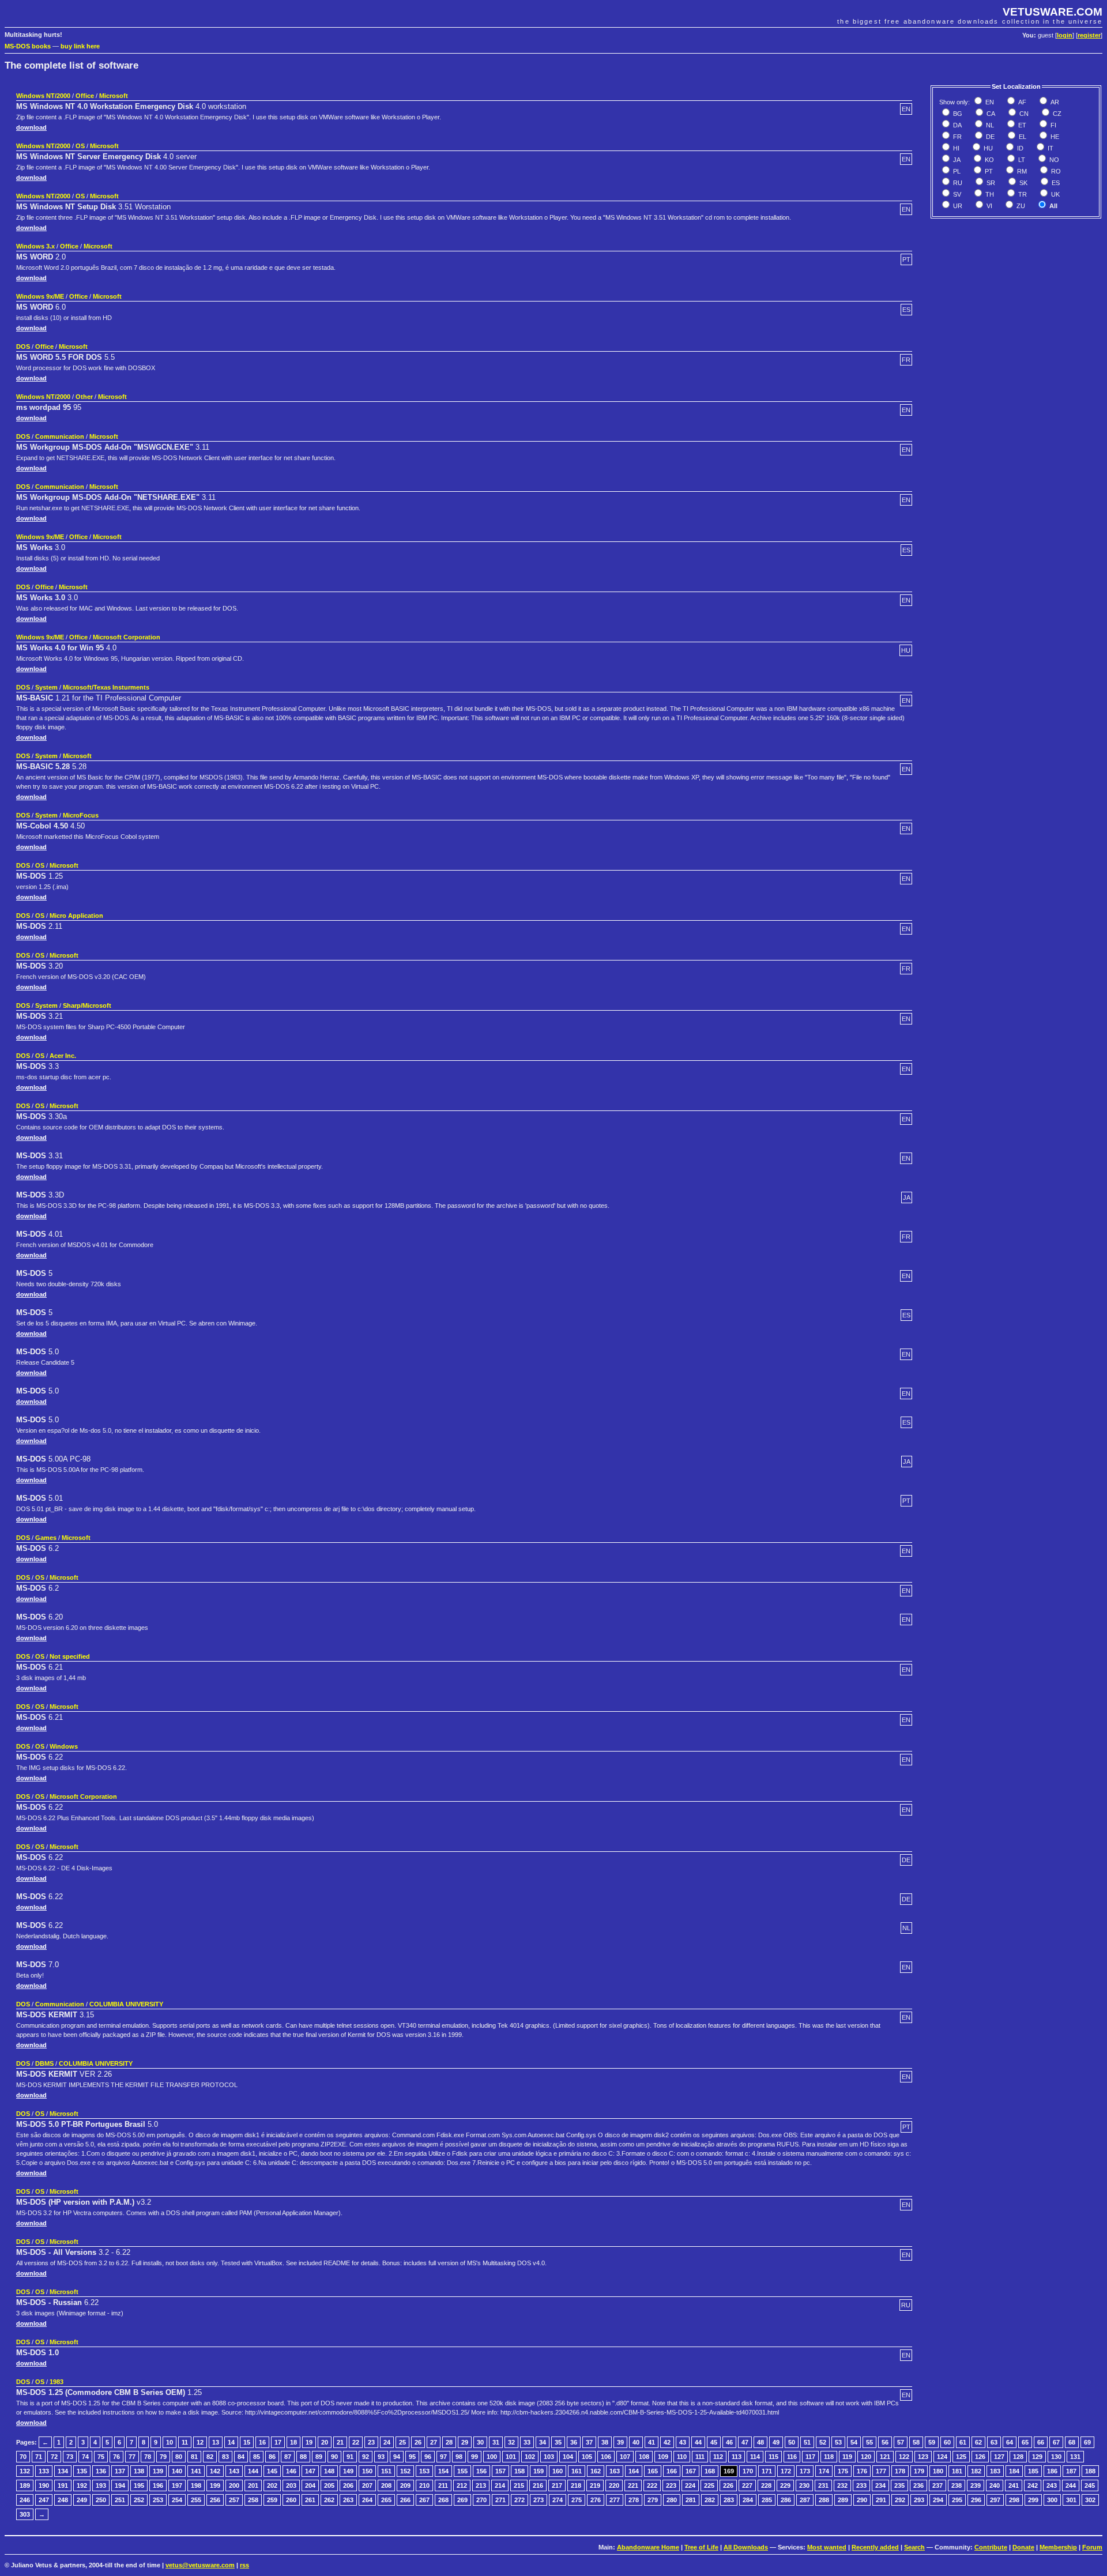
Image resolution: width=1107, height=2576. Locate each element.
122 (904, 2457)
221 (633, 2485)
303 (25, 2514)
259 (272, 2500)
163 (615, 2471)
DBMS (44, 2063)
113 (737, 2457)
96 (428, 2457)
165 (653, 2471)
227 (747, 2485)
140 (177, 2471)
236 (918, 2485)
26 (418, 2442)
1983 (57, 2382)
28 (449, 2442)
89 (319, 2457)
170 (748, 2471)
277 (615, 2500)
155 (462, 2471)
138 (139, 2471)
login (1065, 35)
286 (786, 2500)
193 (101, 2485)
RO (1055, 171)
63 (994, 2442)
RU (957, 183)
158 (519, 2471)
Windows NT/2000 (43, 96)
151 (386, 2471)
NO (1053, 160)
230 (804, 2485)
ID (1019, 148)
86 (272, 2457)
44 (698, 2442)
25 (402, 2442)
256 (215, 2500)
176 (862, 2471)
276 (596, 2500)
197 (177, 2485)
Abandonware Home (648, 2547)
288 (824, 2500)
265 (386, 2500)
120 (866, 2457)
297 (995, 2500)
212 (462, 2485)
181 (957, 2471)
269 (462, 2500)
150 (367, 2471)
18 (293, 2442)
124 (942, 2457)
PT (988, 171)
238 (957, 2485)
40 (636, 2442)
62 (978, 2442)
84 (241, 2457)
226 (728, 2485)
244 (1071, 2485)
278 (634, 2500)
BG (957, 114)
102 (530, 2457)
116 (792, 2457)
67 (1056, 2442)
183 (995, 2471)
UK (1055, 194)
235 (899, 2485)
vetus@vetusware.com (200, 2565)
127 (999, 2457)
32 (511, 2442)
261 (310, 2500)
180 (938, 2471)
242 (1033, 2485)
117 (810, 2457)
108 (644, 2457)
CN (1023, 114)
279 (653, 2500)
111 (700, 2457)
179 (919, 2471)
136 (101, 2471)
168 (710, 2471)
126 (980, 2457)
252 (139, 2500)
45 (714, 2442)
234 (880, 2485)
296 (976, 2500)
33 (527, 2442)
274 (558, 2500)
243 (1052, 2485)
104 (568, 2457)
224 (690, 2485)
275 (577, 2500)
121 (885, 2457)
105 (587, 2457)
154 (443, 2471)
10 (170, 2442)
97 (443, 2457)
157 (500, 2471)
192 (82, 2485)
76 (116, 2457)
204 (310, 2485)
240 (995, 2485)
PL (956, 171)
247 (44, 2500)
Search (914, 2547)
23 (371, 2442)
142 (215, 2471)
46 (729, 2442)
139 (158, 2471)
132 (25, 2471)
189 (25, 2485)
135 (82, 2471)
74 (85, 2457)
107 (625, 2457)
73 (70, 2457)
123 (923, 2457)
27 (434, 2442)
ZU (1020, 206)
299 (1033, 2500)
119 (847, 2457)
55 (869, 2442)
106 (606, 2457)
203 (291, 2485)
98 (459, 2457)
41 (652, 2442)
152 (405, 2471)
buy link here (80, 46)
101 (511, 2457)
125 (961, 2457)
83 (225, 2457)
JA (956, 160)
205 (329, 2485)
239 (976, 2485)
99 (475, 2457)
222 (652, 2485)
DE (989, 137)
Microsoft (114, 96)
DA (957, 125)
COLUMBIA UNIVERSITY (126, 2004)
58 (916, 2442)
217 (557, 2485)
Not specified (70, 1656)
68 (1072, 2442)
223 (671, 2485)
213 (481, 2485)
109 (663, 2457)
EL (1022, 137)
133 (44, 2471)
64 (1010, 2442)
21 (340, 2442)
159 (539, 2471)
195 (139, 2485)
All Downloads (746, 2547)
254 (177, 2500)
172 (786, 2471)
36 (574, 2442)
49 (776, 2442)
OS (80, 146)
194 (120, 2485)
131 (1075, 2457)
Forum (1092, 2547)
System (46, 687)
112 (718, 2457)
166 (672, 2471)
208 (386, 2485)
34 (543, 2442)
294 (938, 2500)
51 (807, 2442)
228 (766, 2485)
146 (291, 2471)
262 (329, 2500)
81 (194, 2457)
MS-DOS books (28, 46)
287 (805, 2500)
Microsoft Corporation (127, 637)
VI (989, 206)
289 (843, 2500)
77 (132, 2457)
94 (397, 2457)
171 (767, 2471)
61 (963, 2442)
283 (729, 2500)
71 (39, 2457)
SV (956, 194)
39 (620, 2442)
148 (329, 2471)
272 (519, 2500)
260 (291, 2500)
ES (1055, 183)
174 (824, 2471)
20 (325, 2442)
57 (901, 2442)
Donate (1023, 2547)
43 (683, 2442)
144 (253, 2471)
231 (823, 2485)
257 (234, 2500)
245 (1090, 2485)
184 (1014, 2471)
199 (215, 2485)
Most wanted (827, 2547)
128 (1018, 2457)
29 (465, 2442)
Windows (64, 1746)
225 (709, 2485)
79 (163, 2457)
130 (1056, 2457)
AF (1021, 102)
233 (861, 2485)
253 (158, 2500)
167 (691, 2471)
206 (348, 2485)
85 (257, 2457)
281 (691, 2500)
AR (1054, 102)
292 (900, 2500)
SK (1023, 183)
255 (196, 2500)
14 (231, 2442)
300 (1052, 2500)
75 (101, 2457)
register (1089, 35)
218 (576, 2485)
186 (1052, 2471)
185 (1033, 2471)
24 (387, 2442)
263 (348, 2500)
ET (1021, 125)
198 (196, 2485)
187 (1071, 2471)
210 (424, 2485)
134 (63, 2471)
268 (443, 2500)
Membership (1058, 2547)
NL (989, 125)
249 (82, 2500)
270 (481, 2500)
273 (539, 2500)
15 (247, 2442)
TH (989, 194)
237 (937, 2485)
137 (120, 2471)
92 (366, 2457)
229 (785, 2485)
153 (424, 2471)
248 (63, 2500)
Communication (60, 436)
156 (481, 2471)
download (31, 127)
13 (216, 2442)
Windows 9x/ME (40, 296)
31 (496, 2442)
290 (862, 2500)
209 (405, 2485)
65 (1025, 2442)
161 (577, 2471)
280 (672, 2500)
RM (1021, 171)
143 (234, 2471)
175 (843, 2471)
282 (710, 2500)
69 (1087, 2442)
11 (185, 2442)
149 (348, 2471)
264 (367, 2500)
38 (605, 2442)
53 (838, 2442)
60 (947, 2442)
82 (210, 2457)
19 (309, 2442)
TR (1022, 194)
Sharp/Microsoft (87, 1005)
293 (919, 2500)
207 (367, 2485)
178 (900, 2471)
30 (480, 2442)
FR (957, 137)
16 (262, 2442)
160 (558, 2471)
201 (253, 2485)
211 (443, 2485)
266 (405, 2500)
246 (25, 2500)
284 (748, 2500)
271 (500, 2500)
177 (881, 2471)
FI (1053, 125)
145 (272, 2471)
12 (200, 2442)
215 (519, 2485)
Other (84, 397)
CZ (1056, 114)
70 (23, 2457)
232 (842, 2485)
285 (767, 2500)
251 (120, 2500)
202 (272, 2485)
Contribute (991, 2547)
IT (1050, 148)
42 (667, 2442)
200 (234, 2485)
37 (589, 2442)
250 (101, 2500)
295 (957, 2500)
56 (885, 2442)
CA (990, 114)
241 (1014, 2485)
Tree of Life (701, 2547)
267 (424, 2500)
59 (932, 2442)
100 (492, 2457)
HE (1054, 137)
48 (760, 2442)
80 (179, 2457)
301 (1071, 2500)
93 (381, 2457)
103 (549, 2457)
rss (244, 2565)
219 (595, 2485)
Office (85, 96)
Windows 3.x (35, 246)
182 (976, 2471)
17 (278, 2442)
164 (634, 2471)
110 (682, 2457)
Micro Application (76, 916)
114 (755, 2457)
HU (987, 148)
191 (63, 2485)
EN (989, 102)
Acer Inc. (63, 1056)
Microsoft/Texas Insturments (106, 687)
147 (310, 2471)
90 (334, 2457)
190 (44, 2485)
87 (288, 2457)
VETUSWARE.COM (1053, 12)
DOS (23, 347)
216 (538, 2485)
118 (829, 2457)
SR (990, 183)
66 (1041, 2442)
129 (1037, 2457)
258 (253, 2500)
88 (303, 2457)
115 (773, 2457)
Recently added (875, 2547)
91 (350, 2457)
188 (1090, 2471)
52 (823, 2442)
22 (356, 2442)
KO (989, 160)
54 (854, 2442)
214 (500, 2485)
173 (805, 2471)
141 (196, 2471)
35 (558, 2442)
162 (596, 2471)
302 (1090, 2500)
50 (792, 2442)
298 (1014, 2500)
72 (54, 2457)
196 (158, 2485)
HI (955, 148)
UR (957, 206)
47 (745, 2442)
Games (46, 1538)
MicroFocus (81, 815)
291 (881, 2500)
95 (412, 2457)
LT (1021, 160)
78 (148, 2457)
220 (614, 2485)
